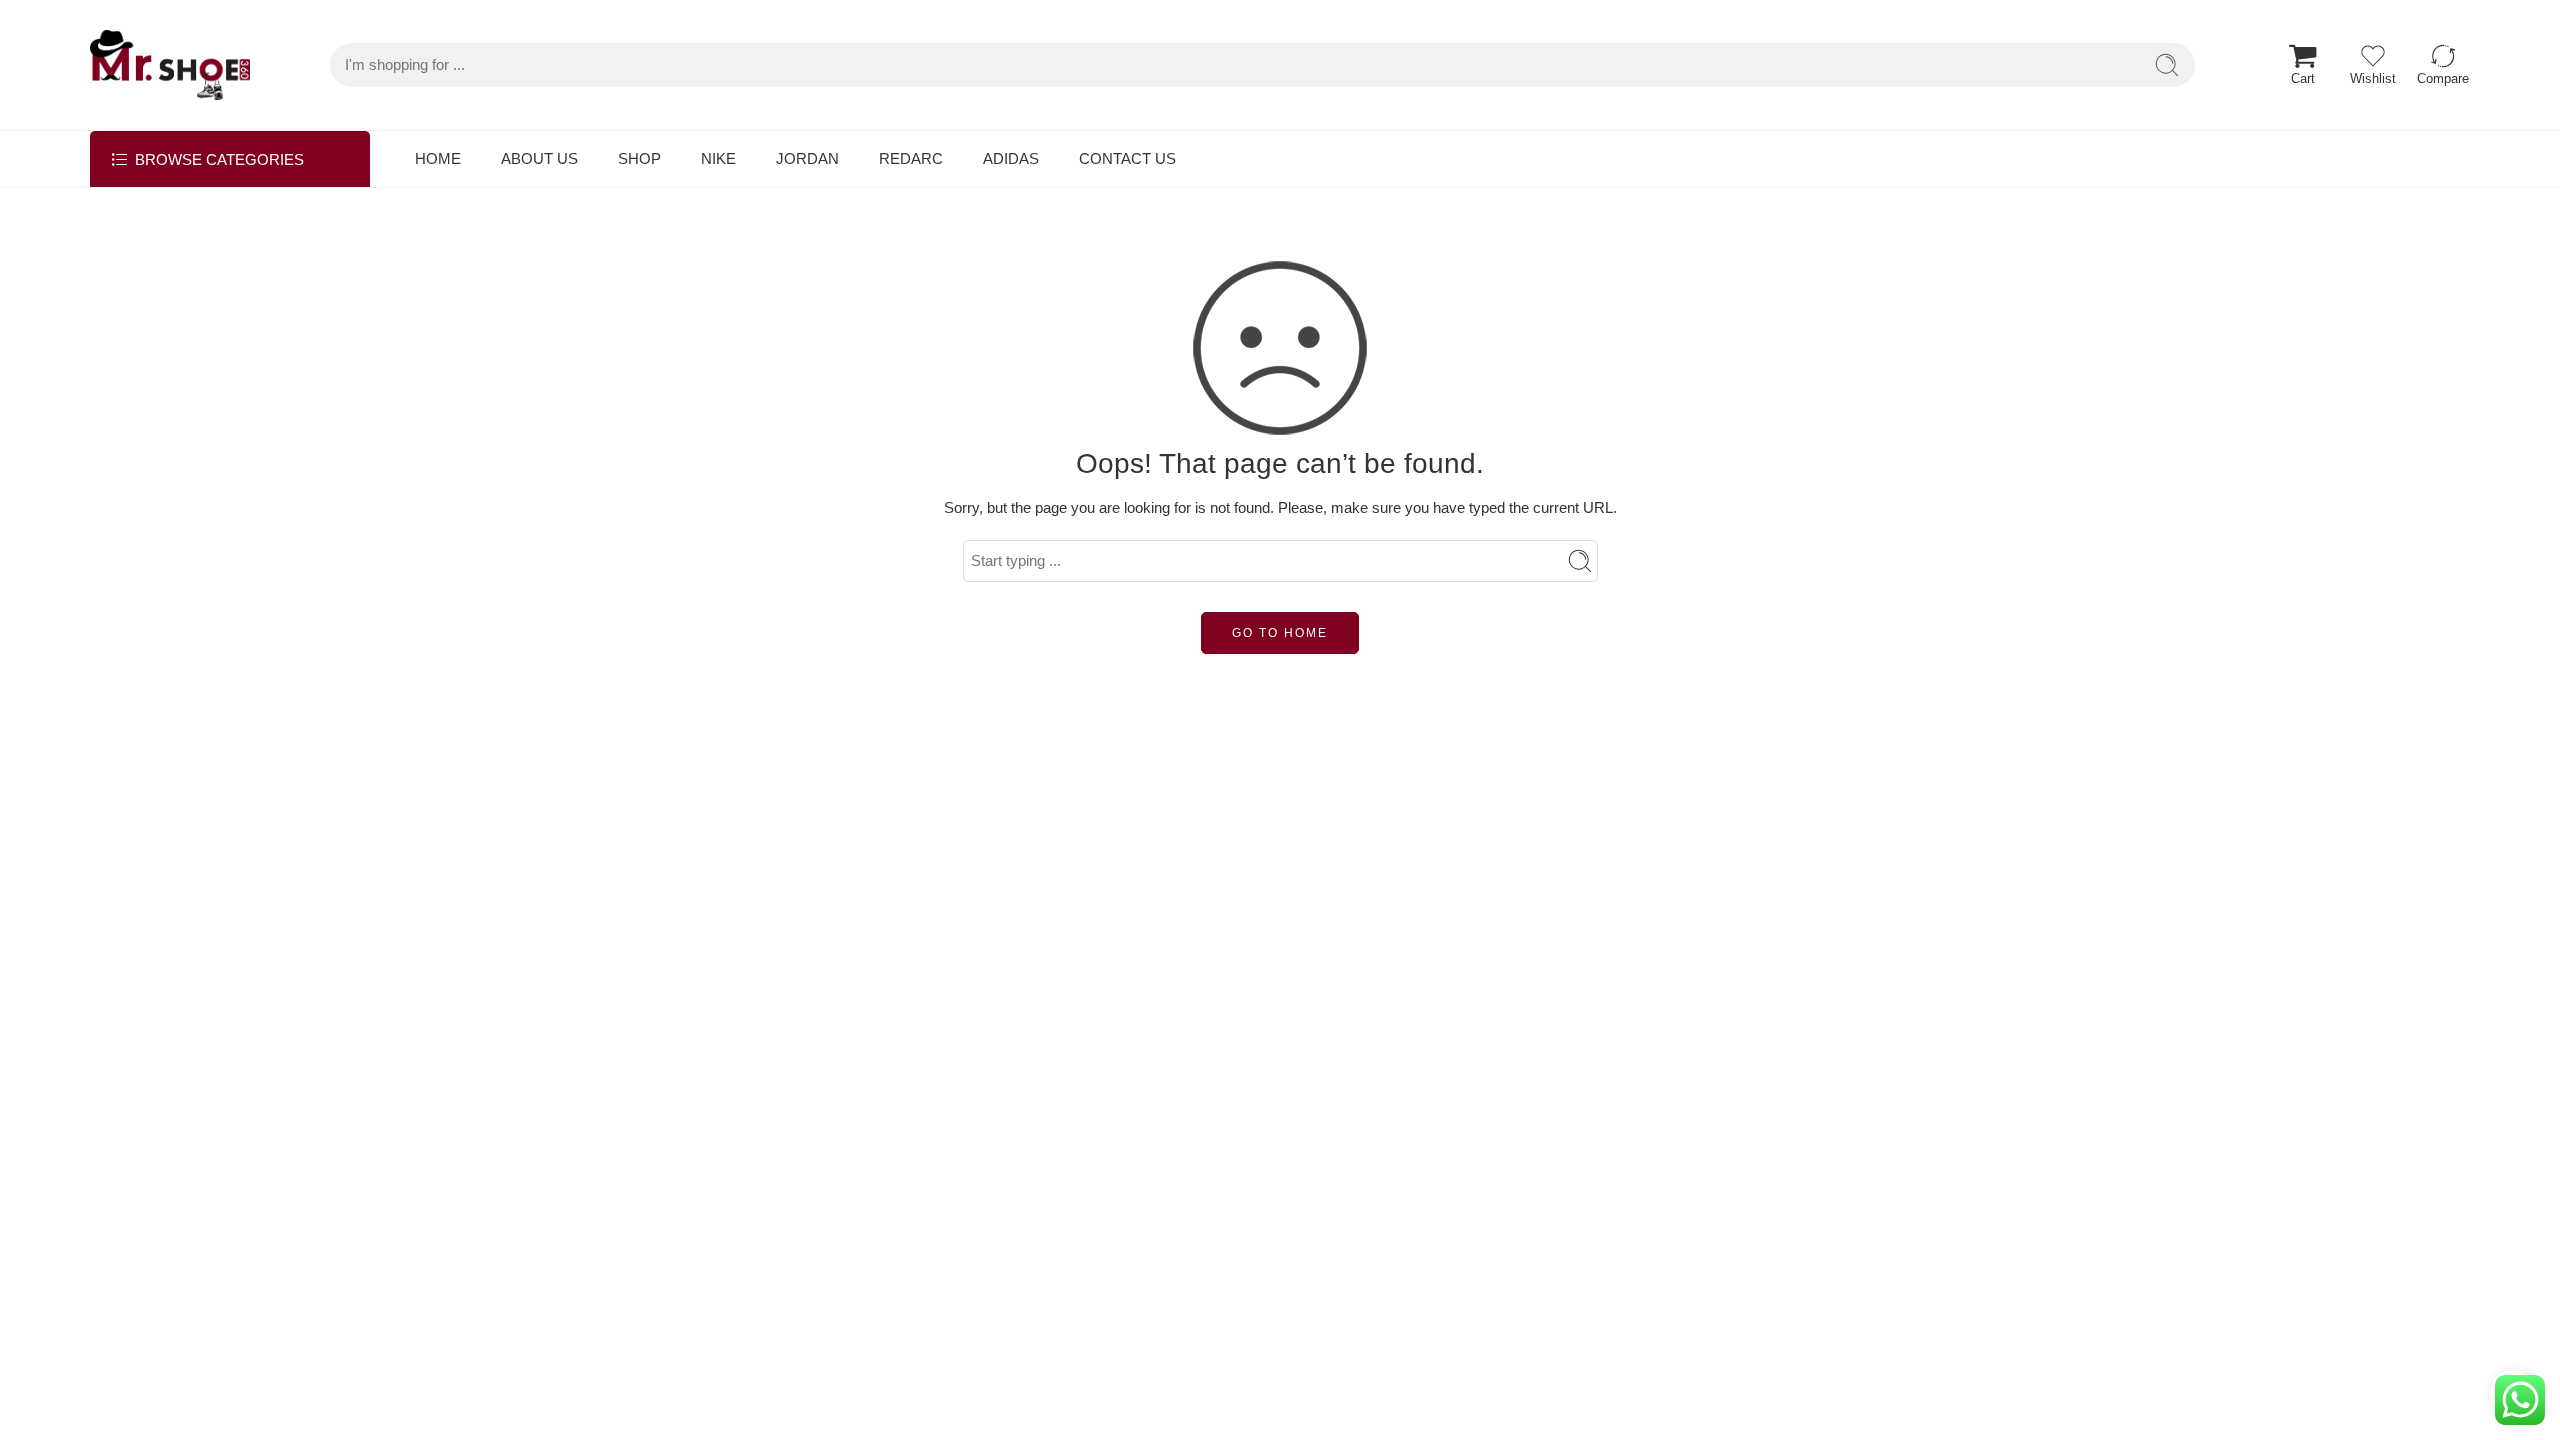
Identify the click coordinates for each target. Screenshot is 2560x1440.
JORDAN (807, 159)
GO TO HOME (1280, 633)
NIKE (718, 159)
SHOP (639, 159)
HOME (438, 159)
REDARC (911, 159)
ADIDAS (1011, 159)
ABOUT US (539, 159)
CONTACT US (1127, 159)
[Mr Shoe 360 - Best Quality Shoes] (170, 65)
